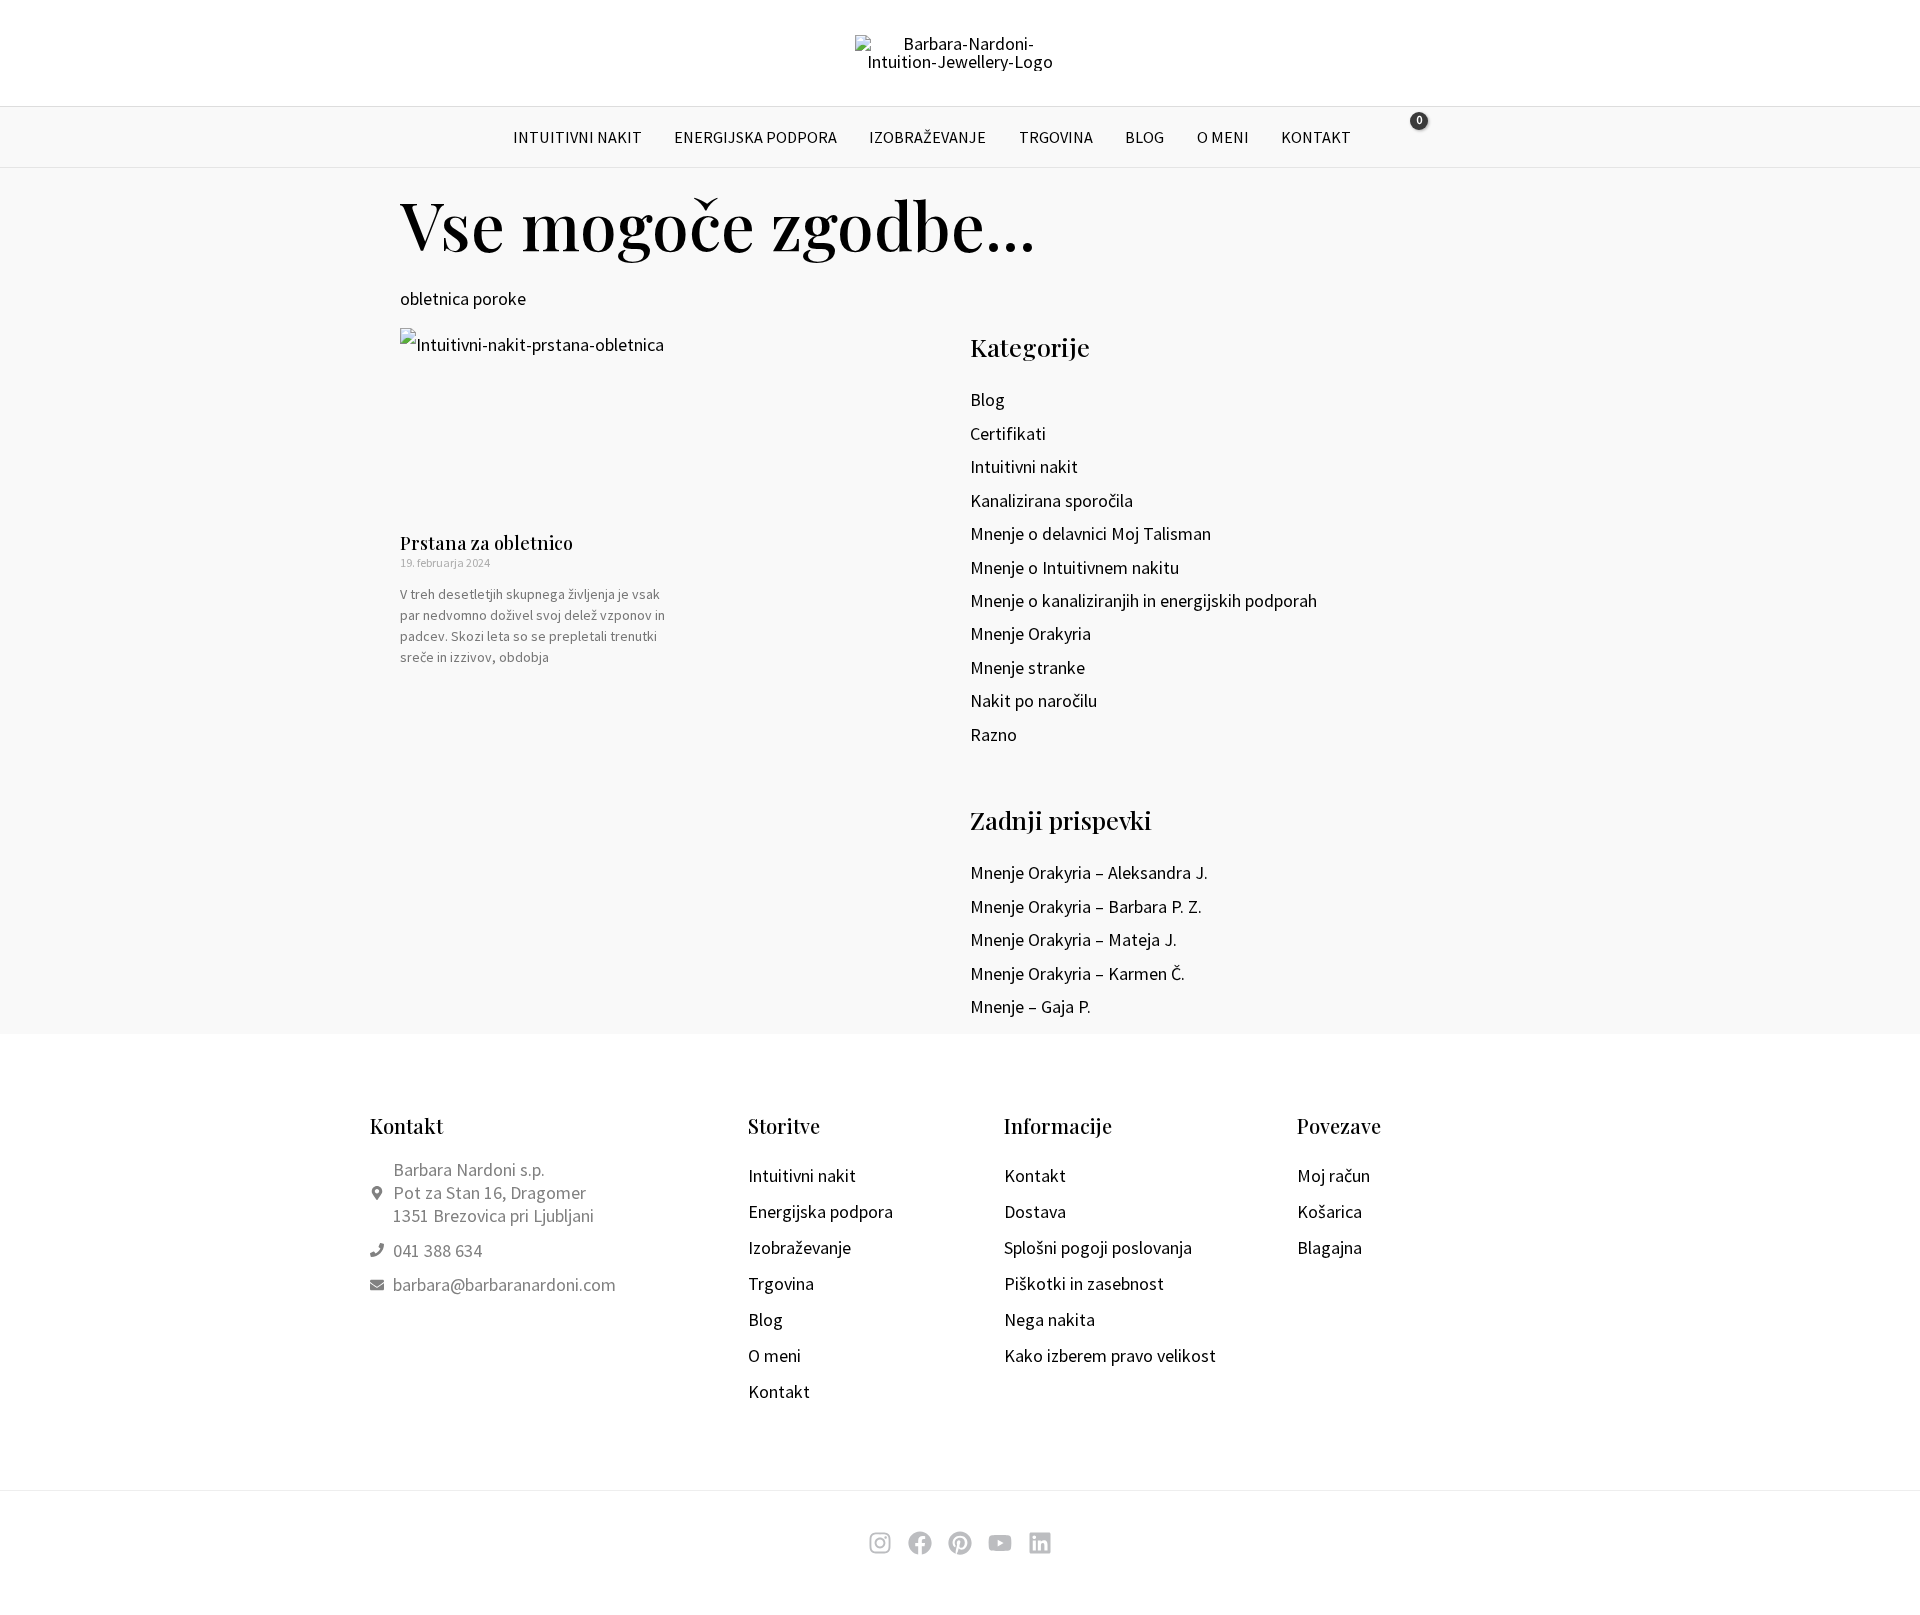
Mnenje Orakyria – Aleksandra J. (1089, 872)
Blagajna (1329, 1247)
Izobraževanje (927, 137)
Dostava (1035, 1211)
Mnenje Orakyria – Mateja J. (1073, 939)
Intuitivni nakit (577, 137)
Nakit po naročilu (1033, 700)
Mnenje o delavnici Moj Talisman (1090, 533)
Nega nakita (1049, 1319)
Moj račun (1333, 1175)
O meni (1223, 137)
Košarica (1329, 1211)
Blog (1144, 137)
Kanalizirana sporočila (1051, 500)
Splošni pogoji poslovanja (1098, 1247)
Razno (993, 734)
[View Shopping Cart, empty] (1405, 137)
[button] (1452, 137)
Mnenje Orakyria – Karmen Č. (1077, 973)
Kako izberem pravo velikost (1110, 1355)
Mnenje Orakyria (1030, 633)
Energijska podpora (755, 137)
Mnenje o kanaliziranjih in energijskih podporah (1143, 600)
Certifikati (1008, 433)
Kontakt (1316, 137)
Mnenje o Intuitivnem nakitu (1074, 567)
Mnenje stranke (1027, 667)
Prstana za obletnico (486, 543)
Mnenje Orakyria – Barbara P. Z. (1086, 906)
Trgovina (1056, 137)
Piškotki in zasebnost (1084, 1283)
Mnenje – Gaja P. (1030, 1006)
